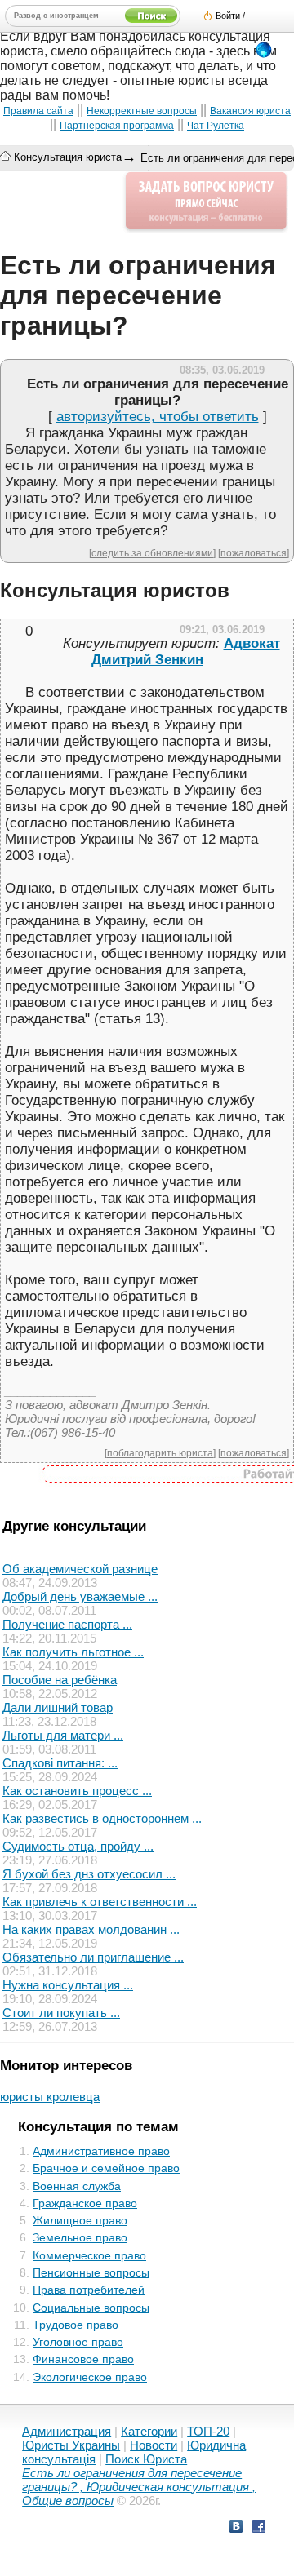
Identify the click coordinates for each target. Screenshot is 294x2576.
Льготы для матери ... (63, 1735)
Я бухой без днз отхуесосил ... (89, 1874)
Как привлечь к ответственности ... (100, 1902)
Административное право (101, 2151)
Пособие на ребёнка (60, 1680)
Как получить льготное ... (73, 1652)
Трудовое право (76, 2325)
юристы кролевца (50, 2097)
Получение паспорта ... (67, 1624)
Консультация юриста (68, 157)
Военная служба (77, 2186)
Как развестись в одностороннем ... (102, 1818)
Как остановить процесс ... (77, 1791)
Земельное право (80, 2237)
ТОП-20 (208, 2431)
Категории (149, 2431)
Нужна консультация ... (68, 1985)
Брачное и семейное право (106, 2168)
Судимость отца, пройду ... (78, 1846)
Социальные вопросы (91, 2308)
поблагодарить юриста (160, 1453)
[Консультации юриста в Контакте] (236, 2528)
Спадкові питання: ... (60, 1763)
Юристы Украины (71, 2445)
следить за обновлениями (152, 553)
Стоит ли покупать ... (61, 2013)
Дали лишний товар (58, 1707)
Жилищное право (80, 2220)
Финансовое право (83, 2359)
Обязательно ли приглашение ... (93, 1957)
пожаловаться (254, 553)
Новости (154, 2445)
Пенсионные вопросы (91, 2272)
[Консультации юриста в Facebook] (259, 2528)
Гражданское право (85, 2203)
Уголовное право (78, 2342)
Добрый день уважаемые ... (80, 1596)
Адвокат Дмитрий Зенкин (186, 652)
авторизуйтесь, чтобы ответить (158, 417)
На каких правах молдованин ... (91, 1929)
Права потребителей (89, 2290)
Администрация (67, 2431)
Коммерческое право (89, 2255)
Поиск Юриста (146, 2459)
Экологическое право (90, 2377)
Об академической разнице (80, 1569)
